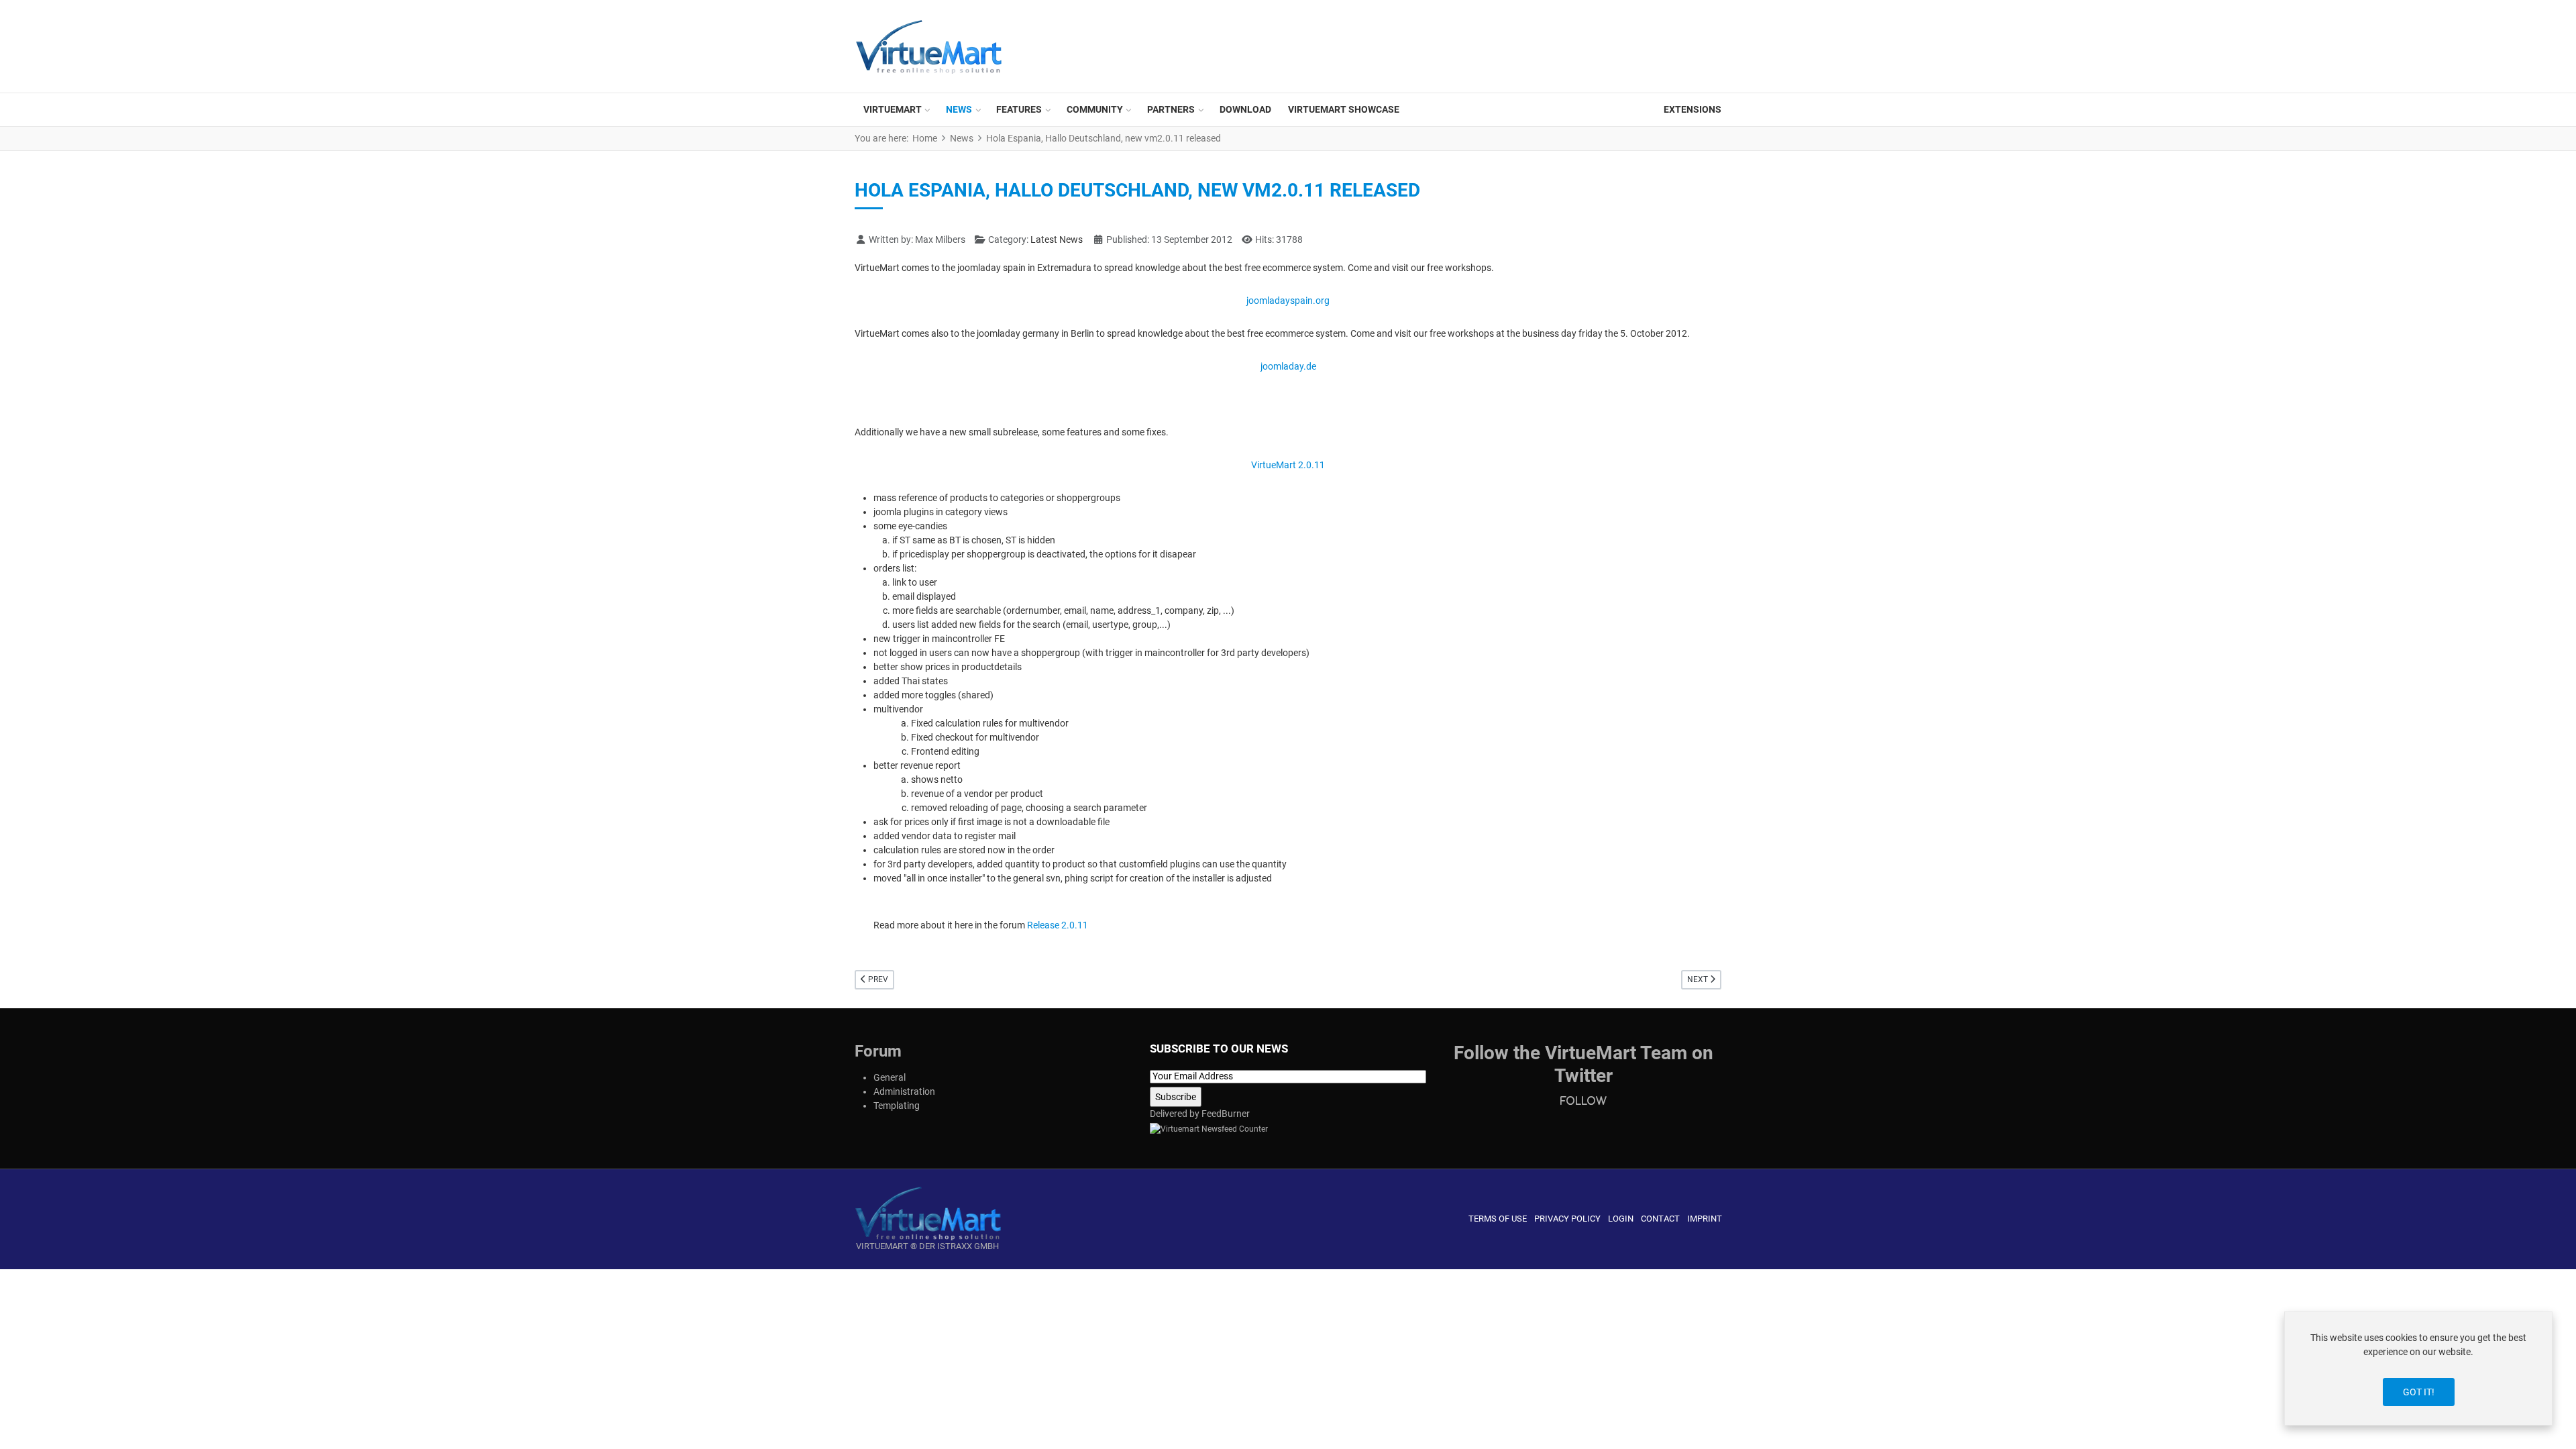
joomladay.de (1288, 366)
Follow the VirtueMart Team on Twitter (1584, 1064)
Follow (1584, 1101)
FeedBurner (1226, 1114)
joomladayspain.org (1288, 301)
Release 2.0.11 (1058, 925)
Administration (904, 1091)
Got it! (2419, 1392)
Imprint (1705, 1219)
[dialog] (2418, 1368)
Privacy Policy (1567, 1219)
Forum (878, 1051)
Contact (1660, 1219)
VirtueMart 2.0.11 (1288, 465)
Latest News (1057, 239)
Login (1621, 1219)
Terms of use (1498, 1219)
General (890, 1077)
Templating (897, 1106)
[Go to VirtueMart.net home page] (928, 1213)
